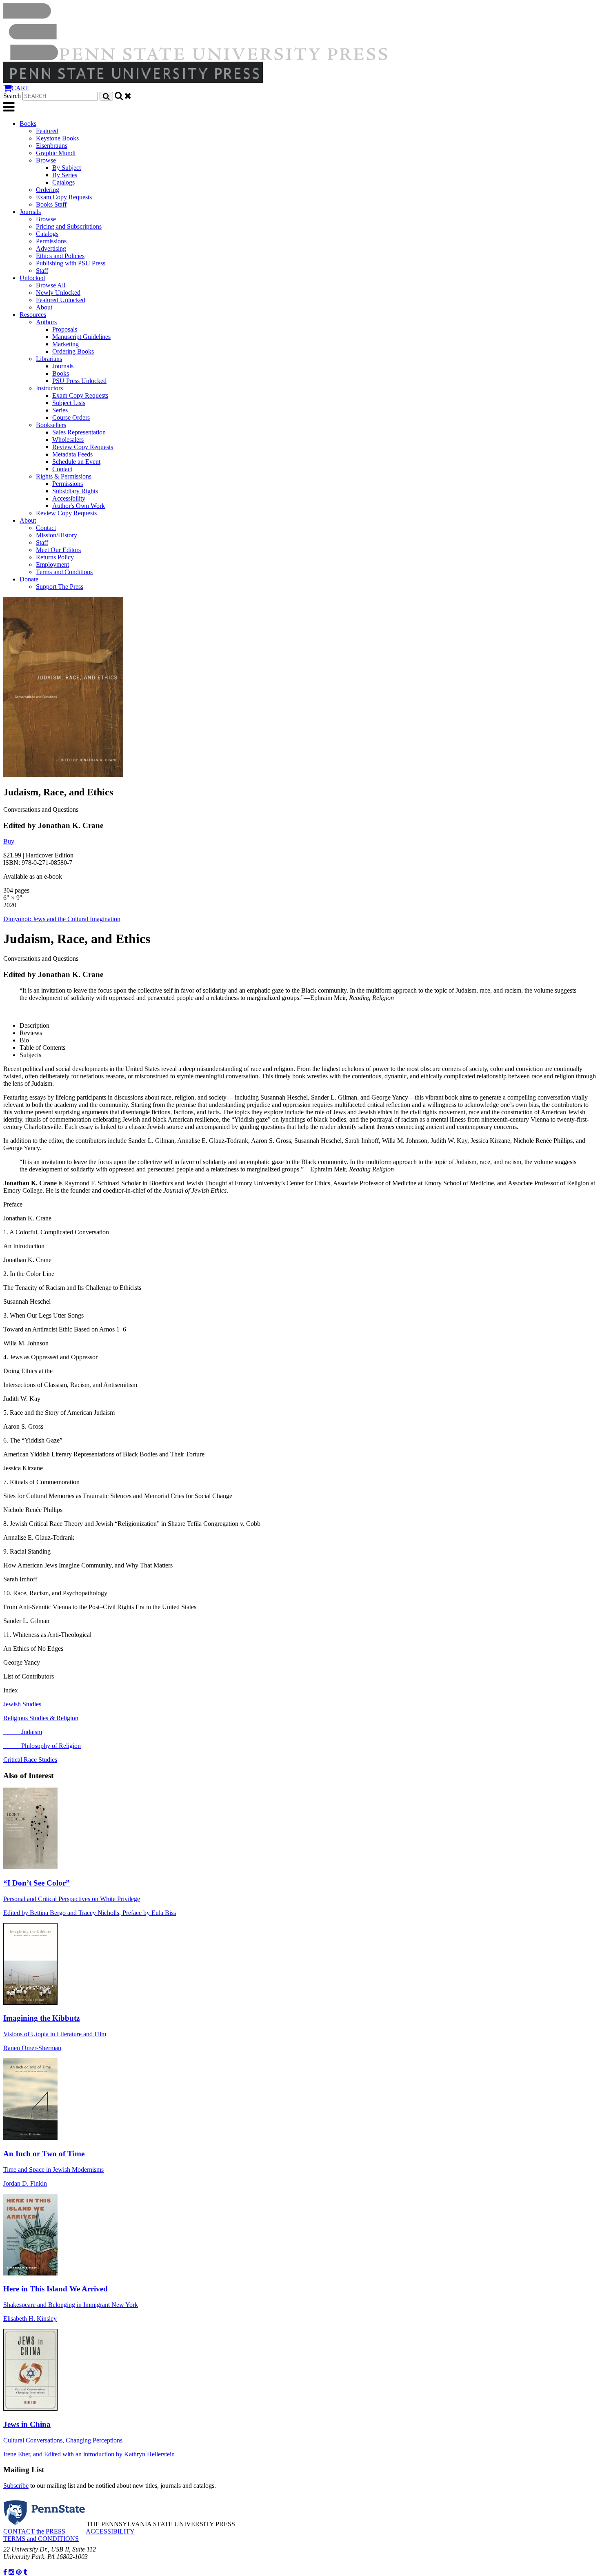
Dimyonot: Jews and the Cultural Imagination (62, 919)
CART (20, 88)
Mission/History (57, 535)
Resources (33, 315)
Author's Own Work (79, 506)
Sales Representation (79, 432)
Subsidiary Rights (75, 491)
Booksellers (51, 425)
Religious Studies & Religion (41, 1718)
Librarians (49, 359)
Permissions (51, 241)
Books (28, 124)
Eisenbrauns (52, 146)
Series (60, 410)
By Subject (67, 168)
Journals (30, 212)
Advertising (51, 248)
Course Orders (71, 417)
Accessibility (69, 498)
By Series (65, 175)
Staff (42, 271)
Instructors (49, 388)
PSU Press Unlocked (79, 381)
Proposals (65, 329)
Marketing (66, 344)
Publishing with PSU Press (71, 263)
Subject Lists (69, 403)
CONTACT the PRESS (34, 2531)
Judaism (23, 1732)
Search (12, 96)
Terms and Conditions (64, 572)
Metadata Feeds (72, 454)
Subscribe (16, 2486)
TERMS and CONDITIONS (41, 2539)
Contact (62, 469)
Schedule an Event (76, 462)
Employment (52, 564)
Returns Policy (55, 557)
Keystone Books (57, 138)
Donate (29, 579)
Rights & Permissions (64, 476)
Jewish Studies (22, 1704)
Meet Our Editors (58, 550)
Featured (47, 131)
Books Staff (51, 204)
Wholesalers (68, 440)
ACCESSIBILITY (110, 2531)
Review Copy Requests (83, 447)
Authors (46, 322)
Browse (46, 160)
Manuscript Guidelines (81, 337)
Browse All (51, 285)
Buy (9, 841)
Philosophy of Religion (42, 1746)
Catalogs (63, 182)
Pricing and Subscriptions (69, 226)
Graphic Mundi (56, 153)
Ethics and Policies (60, 256)
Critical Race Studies (30, 1760)
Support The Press (60, 587)
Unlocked (32, 278)
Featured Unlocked (61, 300)
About (44, 307)
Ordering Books (73, 351)
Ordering (48, 190)
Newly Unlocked (58, 293)
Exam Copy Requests (64, 197)
